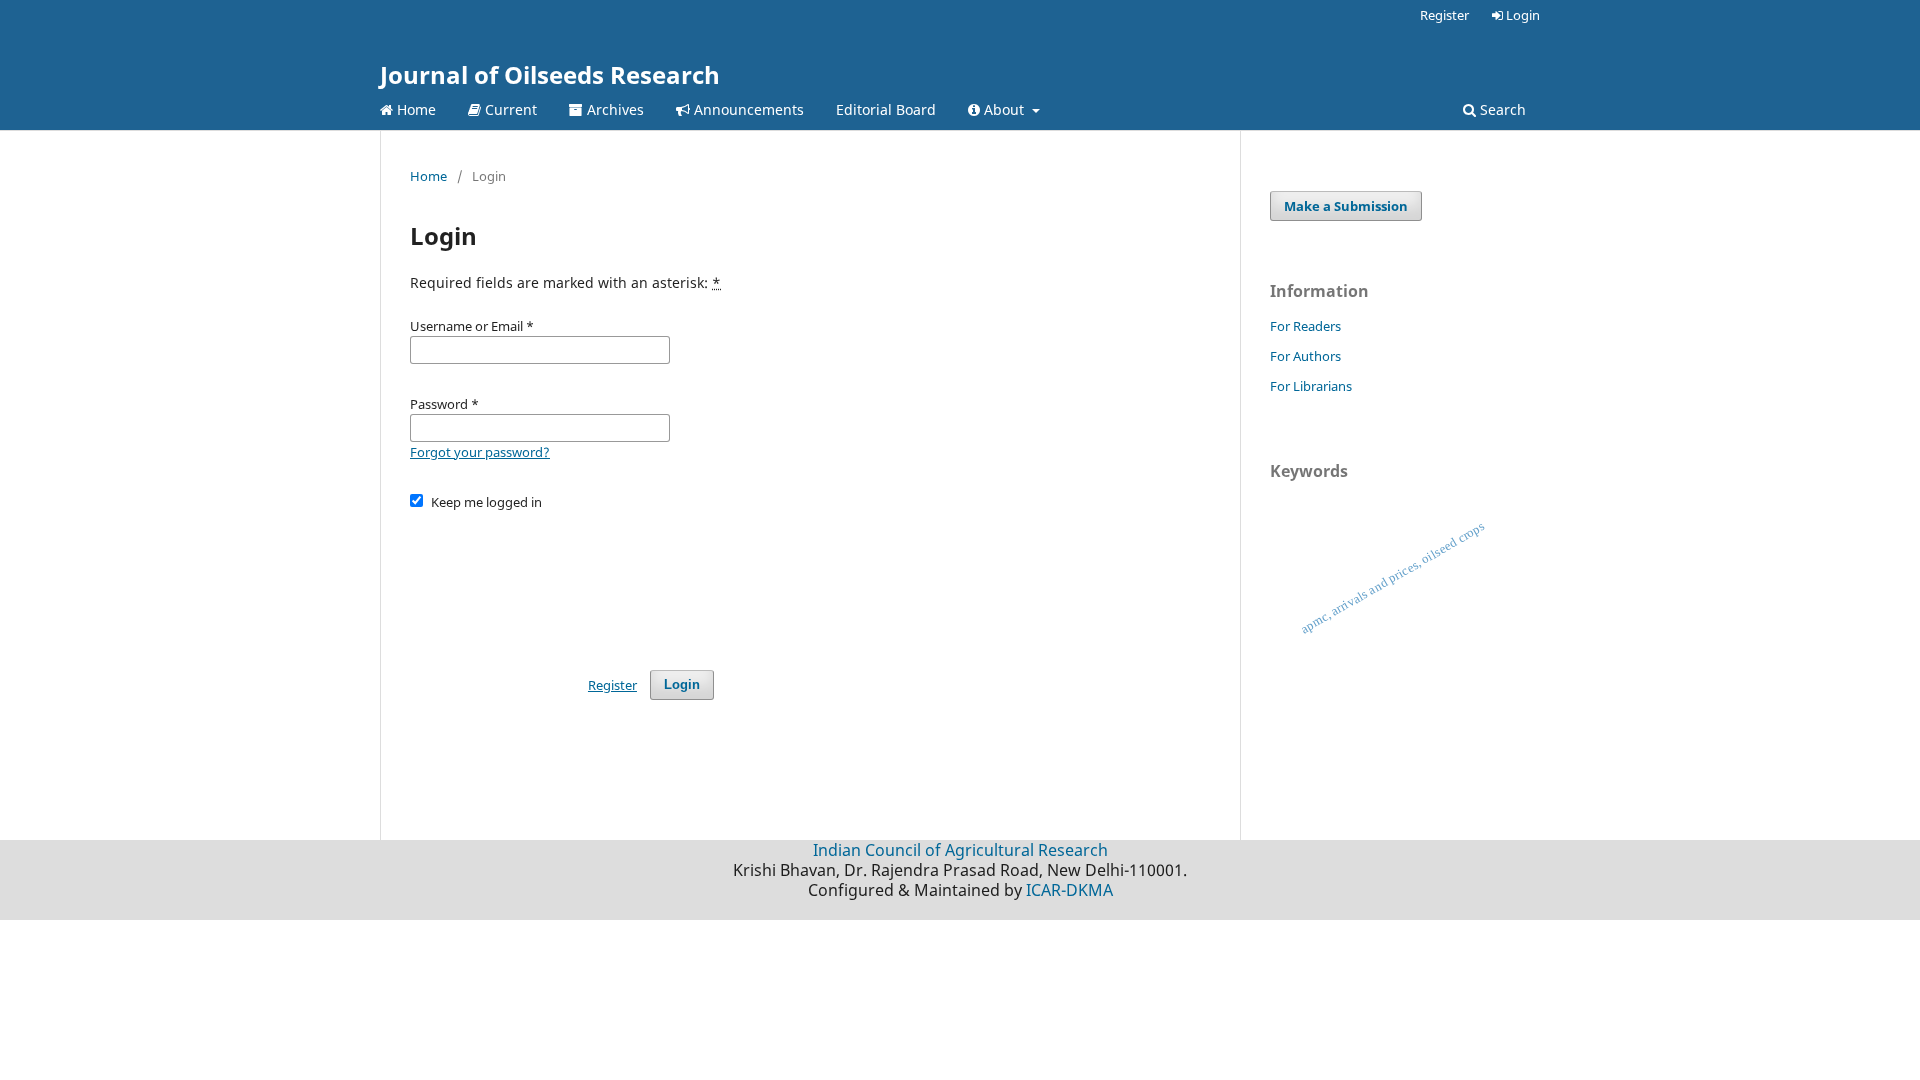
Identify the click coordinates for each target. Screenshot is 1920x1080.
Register (1444, 15)
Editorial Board (886, 109)
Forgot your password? (480, 452)
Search (1501, 109)
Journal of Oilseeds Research (550, 74)
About (1004, 109)
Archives (613, 109)
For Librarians (1311, 386)
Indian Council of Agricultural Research (960, 850)
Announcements (747, 109)
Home (414, 109)
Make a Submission (1346, 206)
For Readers (1305, 326)
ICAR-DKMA (1069, 890)
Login (1521, 15)
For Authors (1305, 356)
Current (509, 109)
